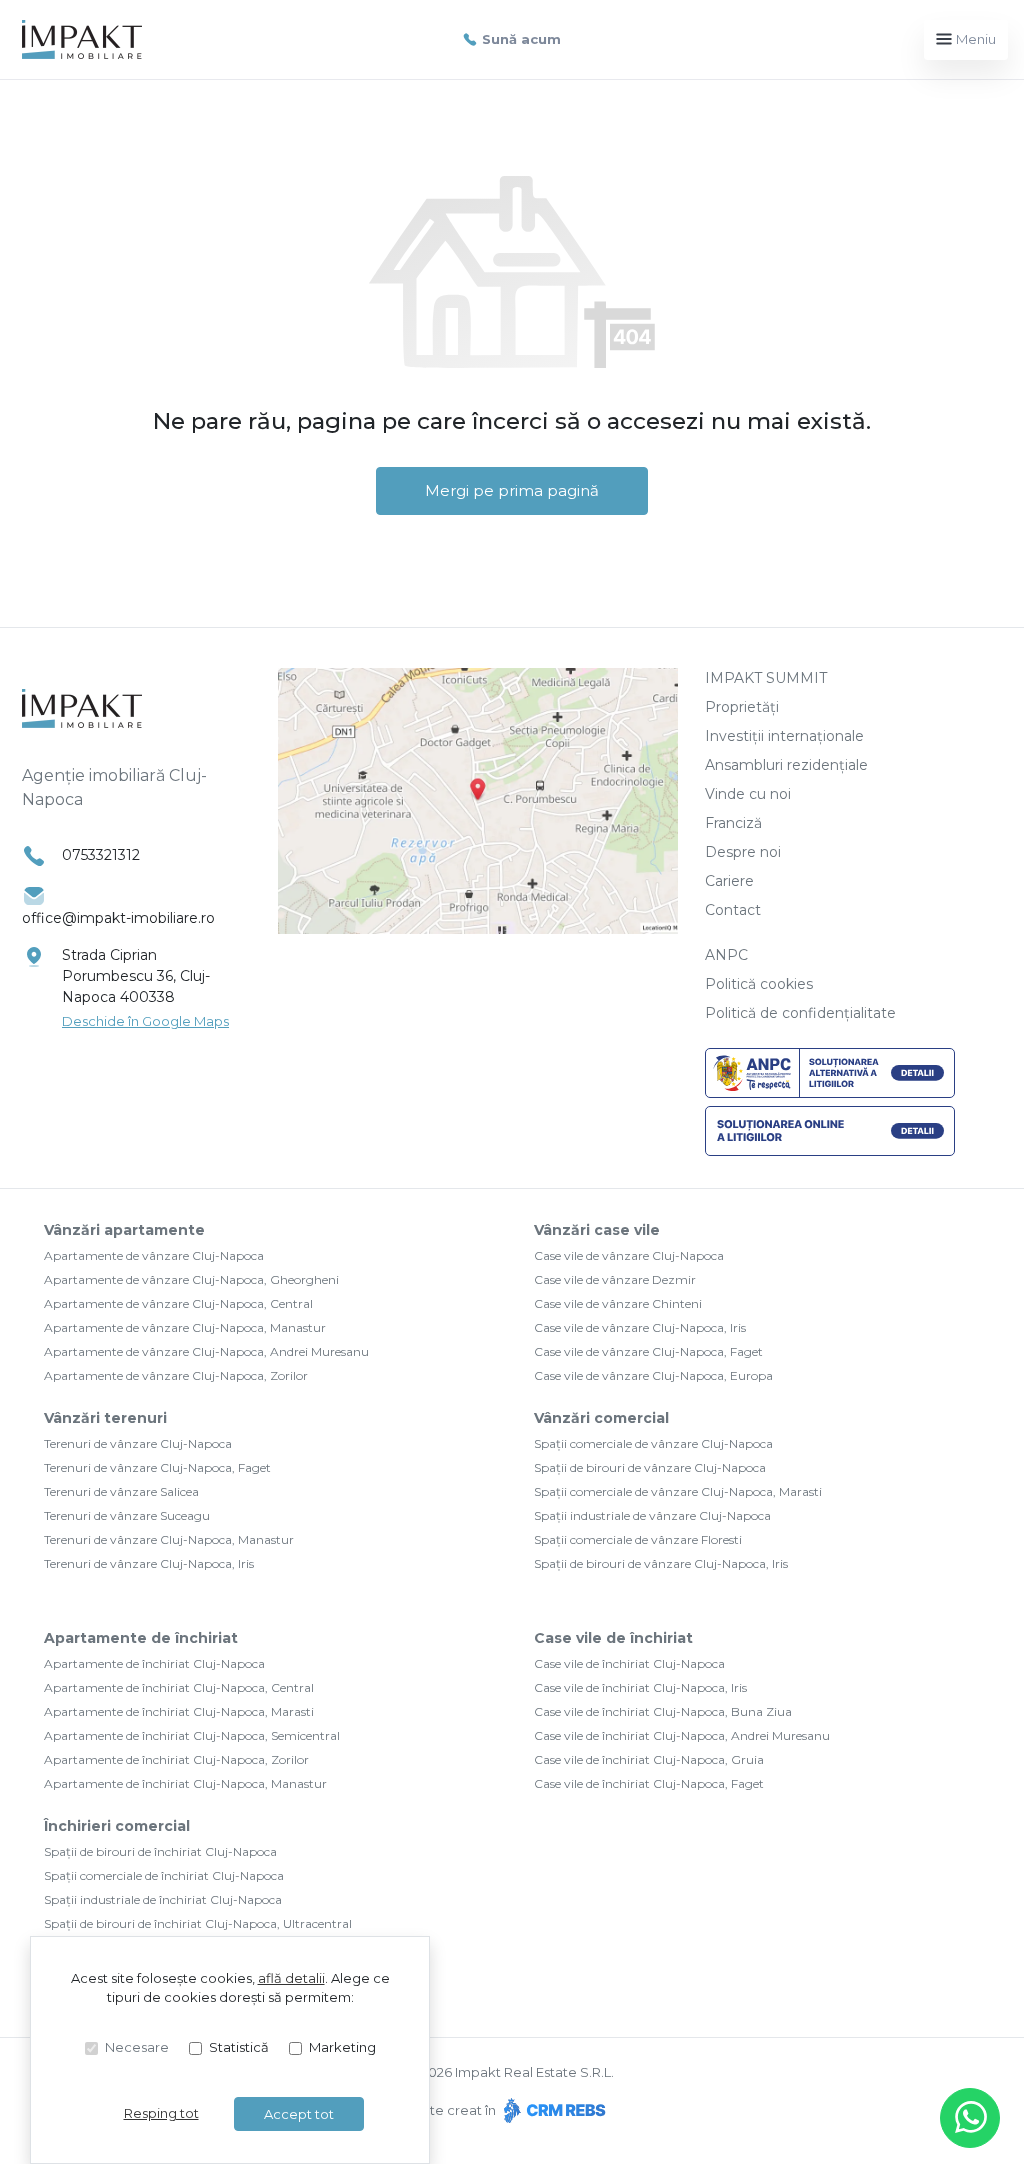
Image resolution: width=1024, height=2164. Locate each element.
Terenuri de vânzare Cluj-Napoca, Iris (149, 1563)
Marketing (342, 2047)
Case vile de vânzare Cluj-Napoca (629, 1255)
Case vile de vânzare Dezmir (615, 1279)
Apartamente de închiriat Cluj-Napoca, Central (179, 1687)
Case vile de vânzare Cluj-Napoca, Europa (653, 1375)
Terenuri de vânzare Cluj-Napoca (138, 1443)
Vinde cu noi (748, 794)
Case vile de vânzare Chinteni (618, 1303)
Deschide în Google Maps (145, 1021)
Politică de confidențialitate (800, 1013)
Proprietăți (742, 707)
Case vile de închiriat (613, 1638)
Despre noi (743, 852)
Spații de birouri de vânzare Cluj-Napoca (650, 1467)
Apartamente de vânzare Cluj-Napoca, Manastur (185, 1327)
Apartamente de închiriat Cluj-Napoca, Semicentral (192, 1735)
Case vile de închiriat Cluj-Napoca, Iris (640, 1687)
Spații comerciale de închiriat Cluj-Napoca (164, 1875)
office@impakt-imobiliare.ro (118, 918)
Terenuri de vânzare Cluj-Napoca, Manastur (169, 1539)
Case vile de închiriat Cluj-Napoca (629, 1663)
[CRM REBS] (552, 2110)
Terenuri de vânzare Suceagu (127, 1515)
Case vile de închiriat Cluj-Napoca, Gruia (649, 1759)
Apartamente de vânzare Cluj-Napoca (154, 1255)
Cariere (729, 881)
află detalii (291, 1978)
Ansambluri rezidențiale (786, 765)
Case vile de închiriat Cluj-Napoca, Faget (649, 1783)
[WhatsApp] (970, 2118)
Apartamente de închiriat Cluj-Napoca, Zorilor (176, 1759)
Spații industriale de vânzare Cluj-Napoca (652, 1515)
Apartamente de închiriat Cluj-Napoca (154, 1663)
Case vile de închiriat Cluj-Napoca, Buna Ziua (663, 1711)
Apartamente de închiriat (141, 1638)
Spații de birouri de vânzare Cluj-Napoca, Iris (661, 1563)
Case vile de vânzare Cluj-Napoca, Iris (640, 1327)
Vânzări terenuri (105, 1418)
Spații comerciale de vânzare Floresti (638, 1539)
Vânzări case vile (597, 1230)
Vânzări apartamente (124, 1230)
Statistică (239, 2047)
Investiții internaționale (784, 736)
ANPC (726, 955)
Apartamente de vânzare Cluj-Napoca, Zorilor (176, 1375)
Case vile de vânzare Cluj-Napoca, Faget (648, 1351)
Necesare (137, 2047)
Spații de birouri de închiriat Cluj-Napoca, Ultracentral (198, 1923)
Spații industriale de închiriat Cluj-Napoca (163, 1899)
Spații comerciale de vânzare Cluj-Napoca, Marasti (678, 1491)
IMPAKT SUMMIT (766, 678)
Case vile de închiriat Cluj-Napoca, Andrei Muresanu (682, 1735)
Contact (733, 910)
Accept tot (299, 2114)
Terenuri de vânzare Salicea (121, 1491)
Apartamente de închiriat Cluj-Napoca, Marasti (179, 1711)
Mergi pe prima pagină (512, 490)
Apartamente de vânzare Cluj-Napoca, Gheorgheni (191, 1279)
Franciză (733, 823)
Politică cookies (759, 984)
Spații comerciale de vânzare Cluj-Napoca (653, 1443)
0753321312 (101, 855)
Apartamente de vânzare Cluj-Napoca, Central (178, 1303)
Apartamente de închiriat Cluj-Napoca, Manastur (185, 1783)
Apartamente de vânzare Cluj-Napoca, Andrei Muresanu (206, 1351)
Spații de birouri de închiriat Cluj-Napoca (160, 1851)
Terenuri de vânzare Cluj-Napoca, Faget (157, 1467)
